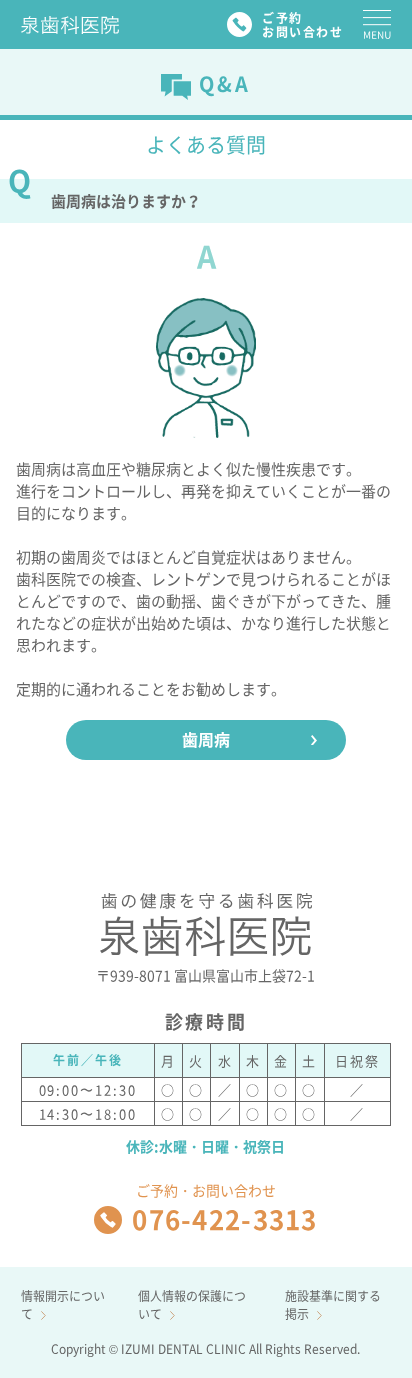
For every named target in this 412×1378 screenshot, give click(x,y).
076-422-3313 (224, 1219)
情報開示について (63, 1305)
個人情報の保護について (192, 1305)
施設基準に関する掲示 (333, 1305)
